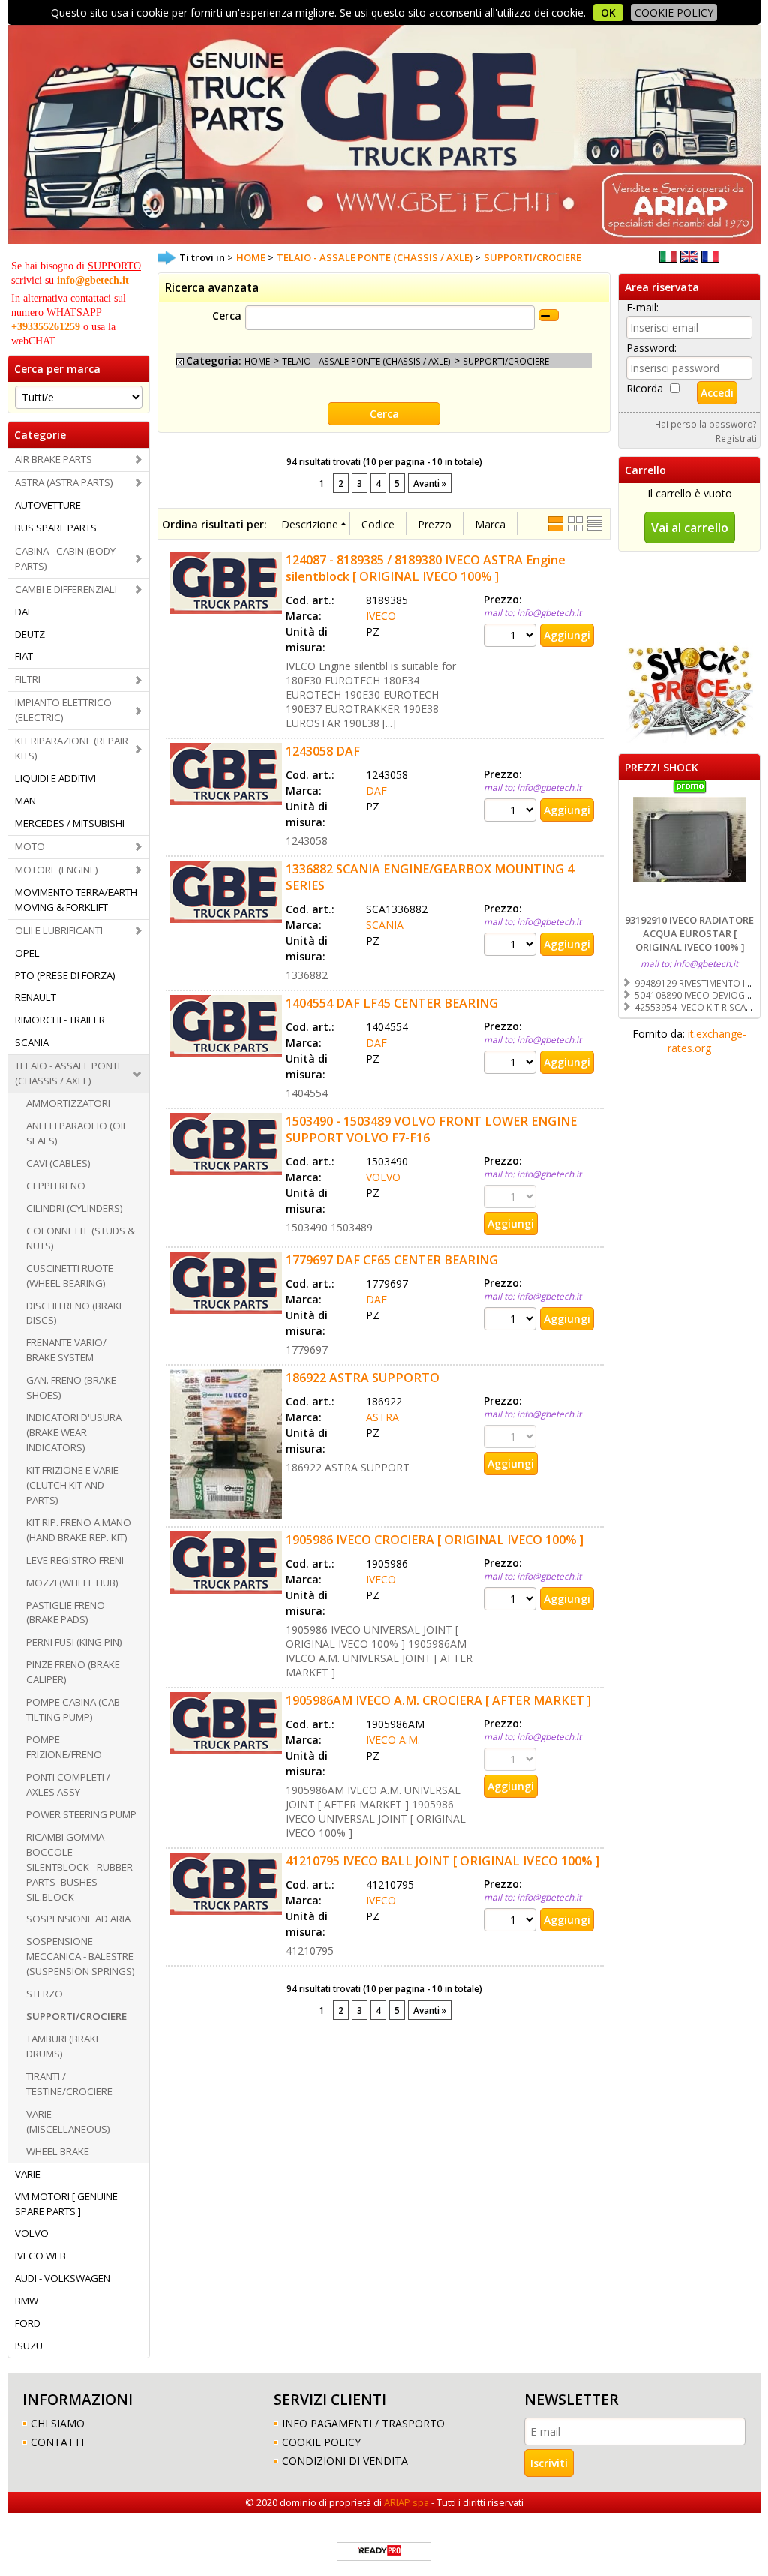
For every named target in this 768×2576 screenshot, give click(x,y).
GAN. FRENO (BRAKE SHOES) (71, 1387)
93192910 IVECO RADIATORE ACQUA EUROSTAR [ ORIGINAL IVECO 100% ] (689, 933)
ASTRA (382, 1417)
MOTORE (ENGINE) (57, 870)
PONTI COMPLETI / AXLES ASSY (68, 1784)
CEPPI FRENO (56, 1186)
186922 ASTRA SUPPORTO (363, 1378)
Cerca (227, 316)
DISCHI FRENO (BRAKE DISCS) (75, 1313)
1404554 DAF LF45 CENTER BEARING (392, 1003)
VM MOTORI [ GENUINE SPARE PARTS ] (66, 2204)
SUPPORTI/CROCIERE (76, 2016)
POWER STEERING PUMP (81, 1814)
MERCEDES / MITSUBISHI (70, 823)
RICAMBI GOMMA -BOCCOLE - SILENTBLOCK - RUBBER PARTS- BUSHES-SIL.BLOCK (79, 1867)
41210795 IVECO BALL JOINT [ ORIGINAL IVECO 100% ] (442, 1861)
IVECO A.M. (393, 1740)
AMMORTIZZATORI (68, 1103)
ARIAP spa (406, 2502)
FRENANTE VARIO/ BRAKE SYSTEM (66, 1350)
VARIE (28, 2174)
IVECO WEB (40, 2256)
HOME (257, 361)
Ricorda (645, 388)
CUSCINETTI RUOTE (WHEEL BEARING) (70, 1276)
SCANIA (32, 1042)
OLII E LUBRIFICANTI (59, 930)
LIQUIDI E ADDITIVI (55, 778)
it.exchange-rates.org (707, 1041)
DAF (24, 612)
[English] (689, 259)
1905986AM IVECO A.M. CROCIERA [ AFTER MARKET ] (438, 1700)
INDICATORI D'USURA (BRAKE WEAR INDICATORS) (74, 1432)
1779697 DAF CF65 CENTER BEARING (392, 1260)
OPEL (27, 953)
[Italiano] (668, 259)
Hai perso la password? (706, 424)
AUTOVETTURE (48, 505)
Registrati (736, 438)
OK (608, 12)
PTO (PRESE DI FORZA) (65, 975)
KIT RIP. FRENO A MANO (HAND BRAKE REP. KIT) (79, 1530)
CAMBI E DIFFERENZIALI (66, 589)
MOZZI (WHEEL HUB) (72, 1583)
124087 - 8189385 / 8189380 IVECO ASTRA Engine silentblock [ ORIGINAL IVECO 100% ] (426, 568)
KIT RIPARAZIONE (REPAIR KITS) (72, 748)
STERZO (45, 1994)
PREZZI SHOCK (661, 767)
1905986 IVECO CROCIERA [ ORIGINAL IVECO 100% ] (435, 1540)
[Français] (710, 259)
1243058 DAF (323, 751)
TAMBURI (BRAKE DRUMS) (64, 2046)
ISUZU (29, 2346)
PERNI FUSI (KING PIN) (74, 1642)
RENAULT (36, 997)
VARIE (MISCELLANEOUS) (68, 2121)
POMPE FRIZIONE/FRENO (64, 1747)
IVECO (381, 616)
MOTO (30, 846)
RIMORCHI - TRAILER (60, 1020)
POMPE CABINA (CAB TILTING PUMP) (73, 1709)
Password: (651, 348)
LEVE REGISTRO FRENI (75, 1560)
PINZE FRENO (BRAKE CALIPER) (73, 1672)
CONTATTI (57, 2442)
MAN (25, 801)
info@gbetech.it (93, 280)
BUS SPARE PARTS (56, 528)
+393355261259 (46, 327)
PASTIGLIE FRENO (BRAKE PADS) (66, 1613)
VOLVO (32, 2233)
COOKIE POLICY (674, 12)
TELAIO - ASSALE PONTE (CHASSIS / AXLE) (69, 1073)
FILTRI (28, 679)
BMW (27, 2301)
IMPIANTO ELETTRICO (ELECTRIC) (63, 710)
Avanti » (430, 483)
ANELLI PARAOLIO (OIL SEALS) (77, 1133)
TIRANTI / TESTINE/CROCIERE (69, 2084)
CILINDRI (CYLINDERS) (75, 1208)
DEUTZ (30, 634)
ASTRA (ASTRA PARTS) (64, 482)
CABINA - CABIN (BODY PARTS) (65, 558)
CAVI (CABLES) (58, 1163)
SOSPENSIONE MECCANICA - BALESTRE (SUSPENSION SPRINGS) (81, 1956)
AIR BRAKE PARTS (54, 459)
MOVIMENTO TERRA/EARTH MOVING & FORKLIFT (76, 900)
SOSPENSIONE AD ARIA (78, 1919)
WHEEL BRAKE (58, 2151)
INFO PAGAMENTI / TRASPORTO (363, 2423)
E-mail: (642, 307)
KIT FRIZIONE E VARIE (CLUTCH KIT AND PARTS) (72, 1485)
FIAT (24, 656)
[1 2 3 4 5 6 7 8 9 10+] (512, 635)
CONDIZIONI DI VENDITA (345, 2461)
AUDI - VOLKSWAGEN (63, 2278)
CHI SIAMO (58, 2423)
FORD (28, 2323)
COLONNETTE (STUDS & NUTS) (81, 1238)
